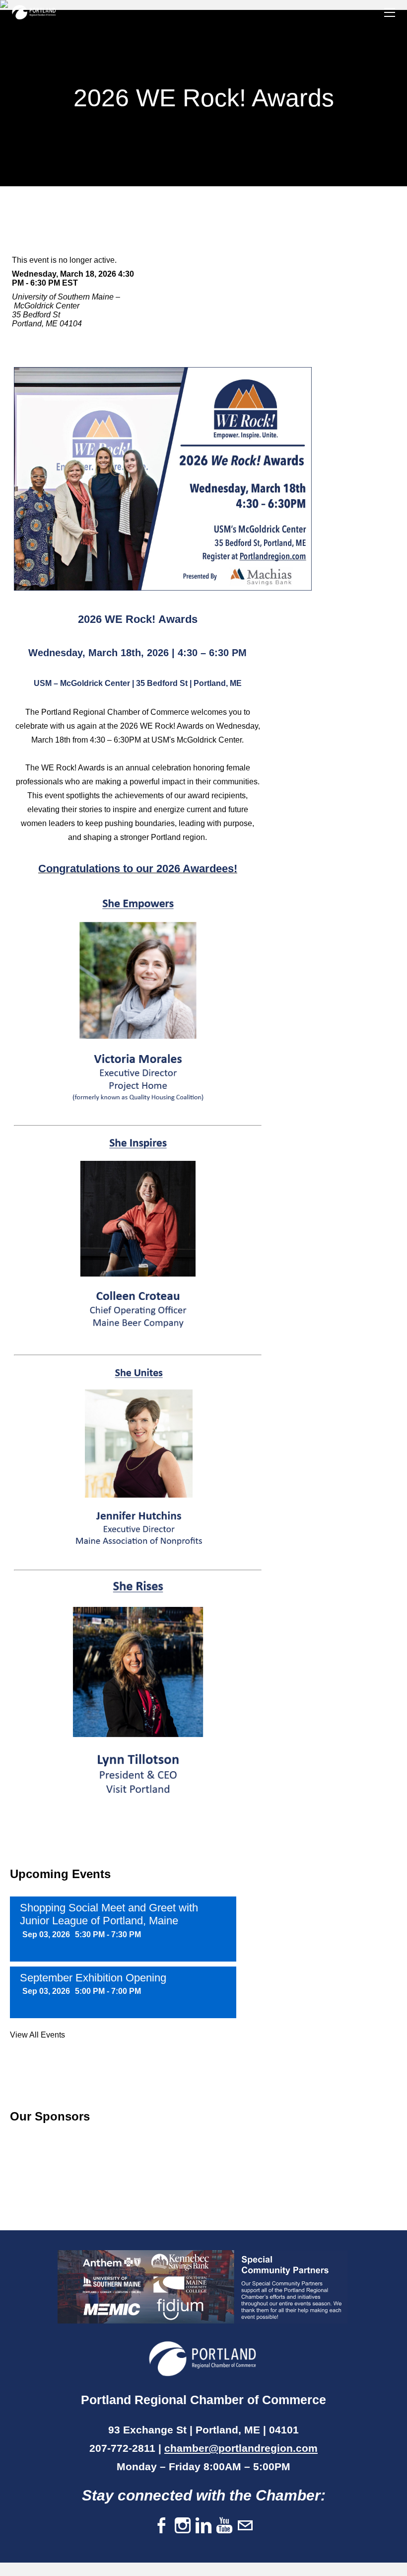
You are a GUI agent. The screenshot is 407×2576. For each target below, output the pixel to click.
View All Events (37, 2035)
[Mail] (245, 2526)
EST (70, 283)
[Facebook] (162, 2526)
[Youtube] (224, 2526)
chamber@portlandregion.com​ (241, 2448)
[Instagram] (183, 2526)
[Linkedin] (203, 2526)
